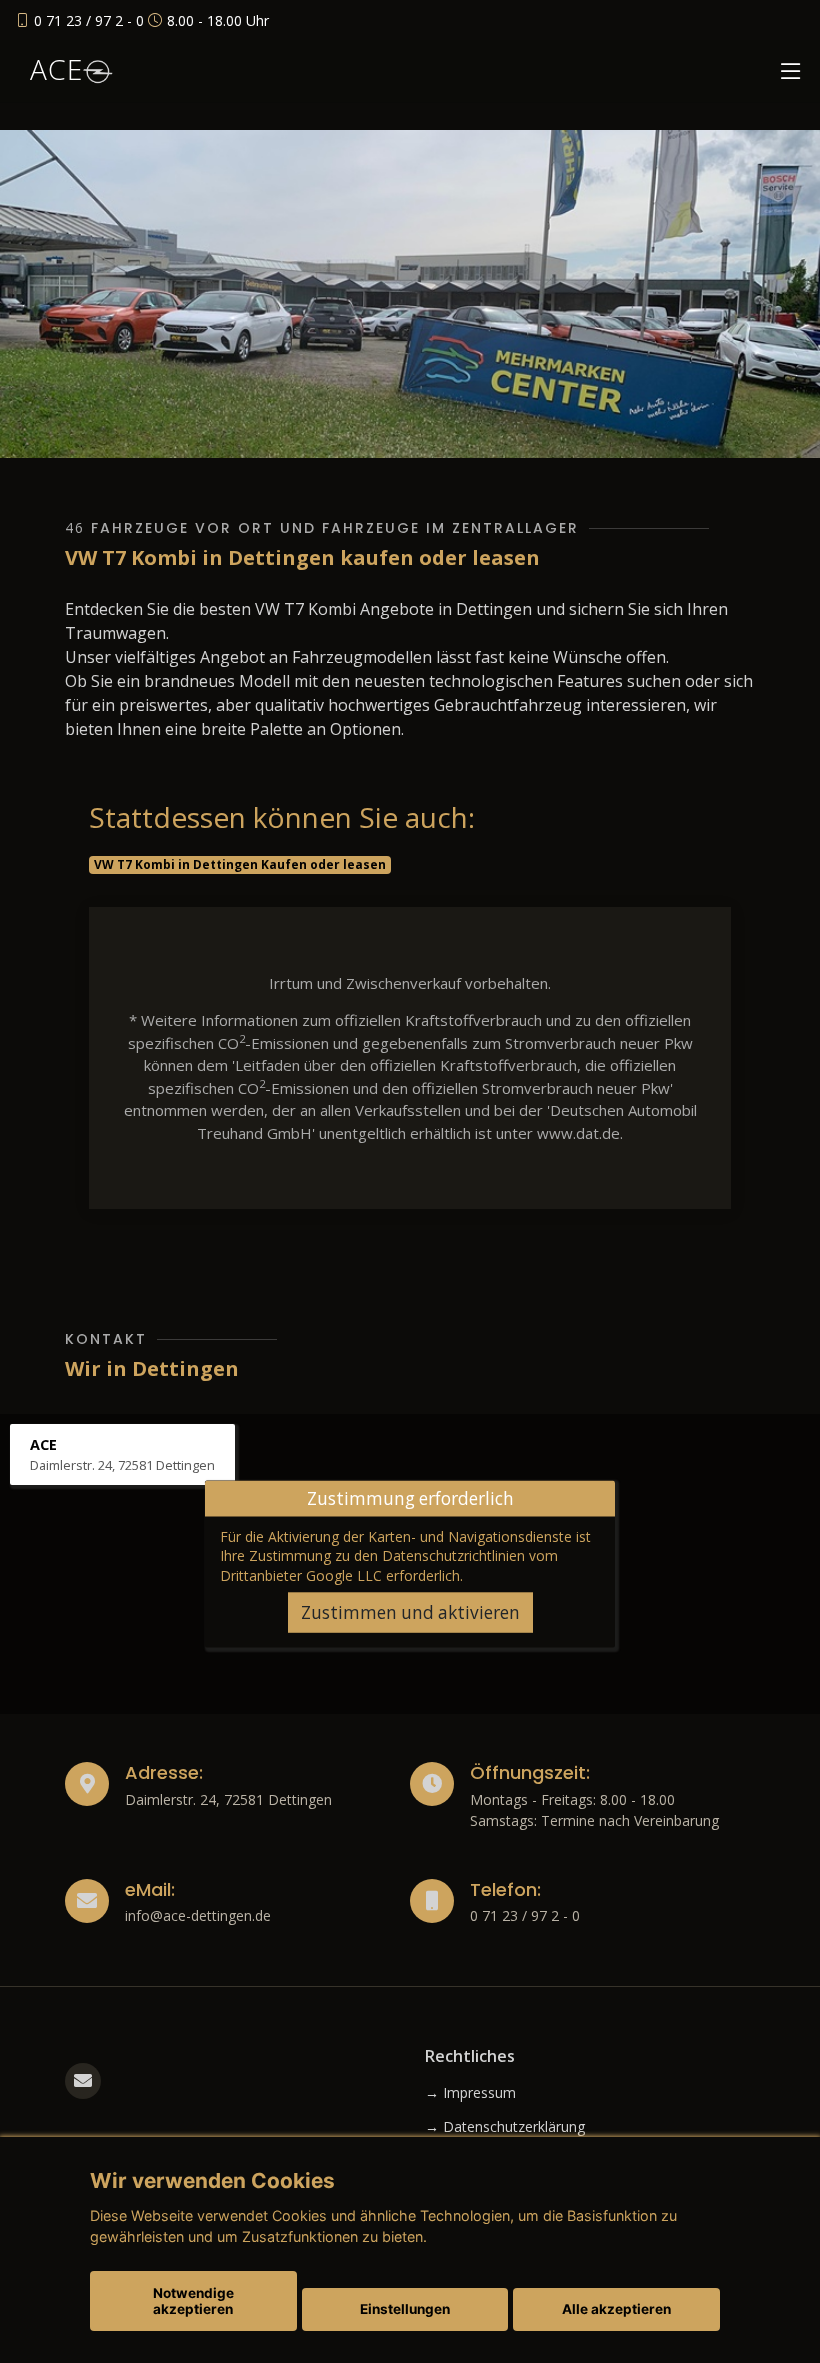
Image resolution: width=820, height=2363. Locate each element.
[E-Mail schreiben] (83, 2081)
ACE (56, 69)
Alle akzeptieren (616, 2309)
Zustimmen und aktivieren (410, 1612)
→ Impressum (470, 2093)
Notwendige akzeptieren (193, 2301)
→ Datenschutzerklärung (505, 2127)
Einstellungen (405, 2309)
